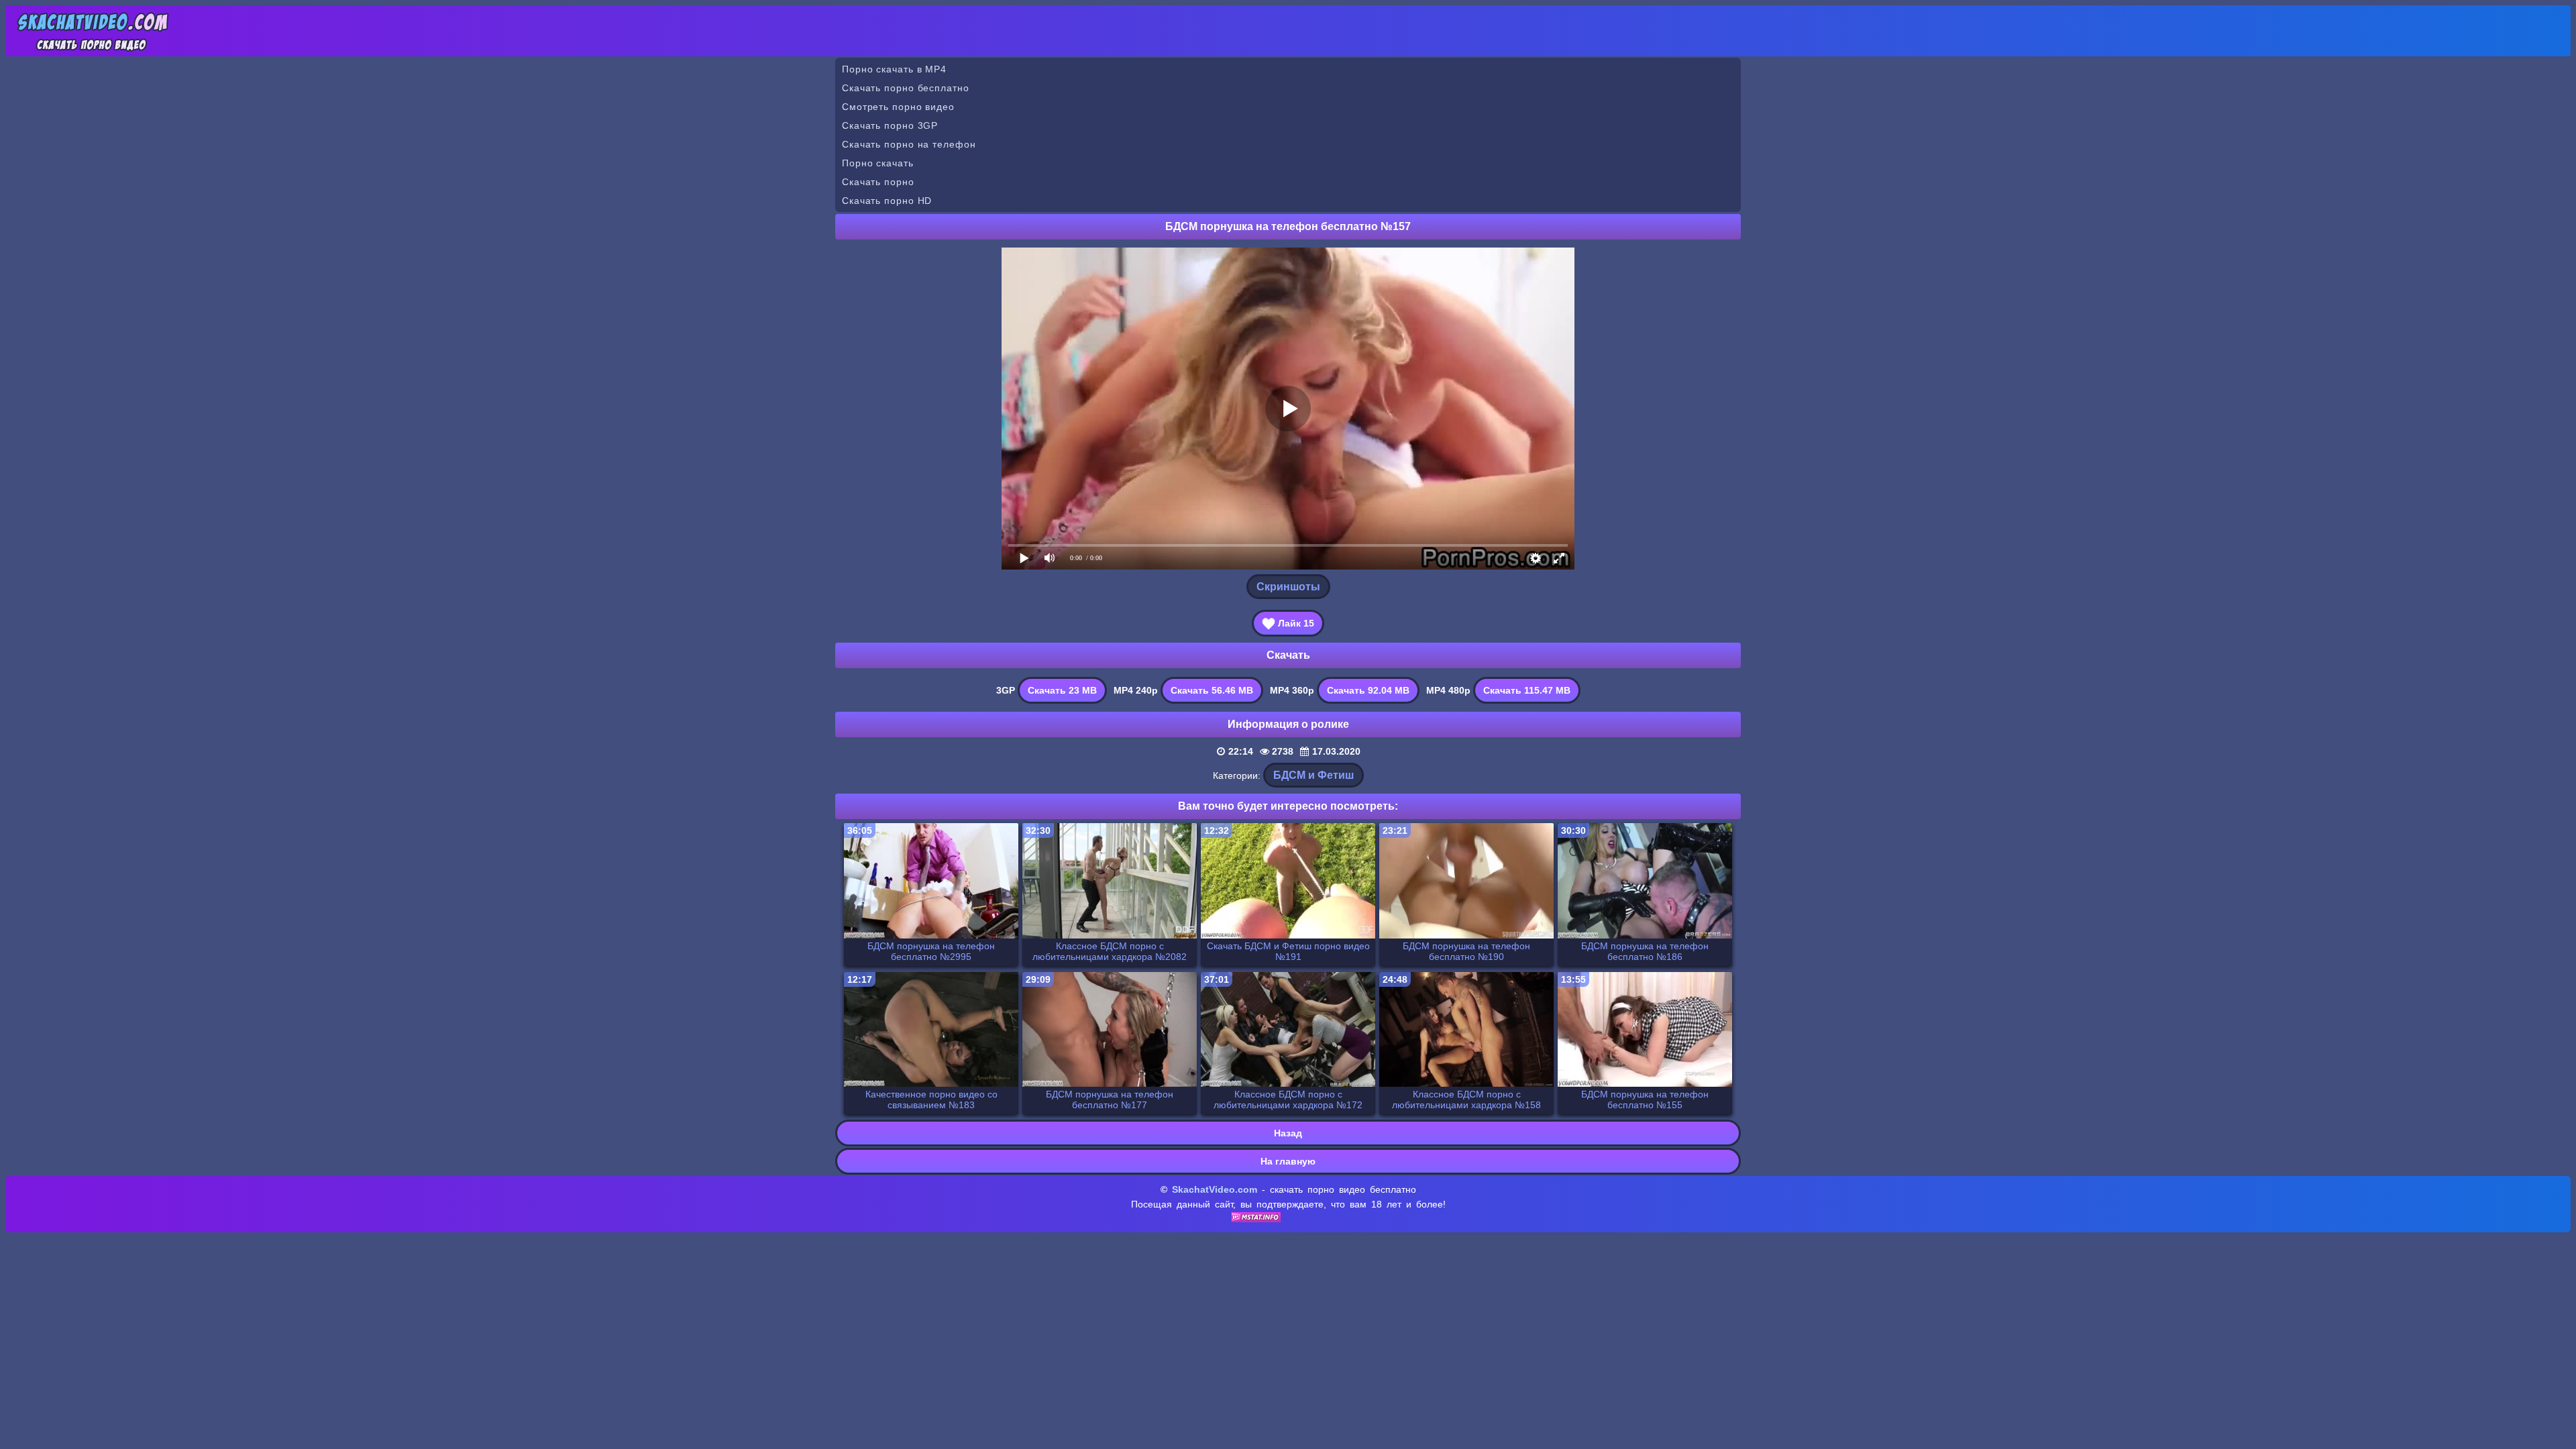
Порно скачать (878, 163)
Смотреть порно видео (898, 107)
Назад (1288, 1133)
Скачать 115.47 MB (1527, 690)
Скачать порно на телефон (909, 144)
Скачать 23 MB (1062, 690)
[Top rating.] (1256, 1219)
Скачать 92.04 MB (1368, 690)
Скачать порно (878, 182)
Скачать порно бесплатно (906, 88)
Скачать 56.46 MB (1212, 690)
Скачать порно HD (887, 201)
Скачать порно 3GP (890, 125)
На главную (1288, 1161)
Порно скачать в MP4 (894, 69)
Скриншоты (1288, 587)
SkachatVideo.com (1215, 1189)
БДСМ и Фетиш (1313, 775)
